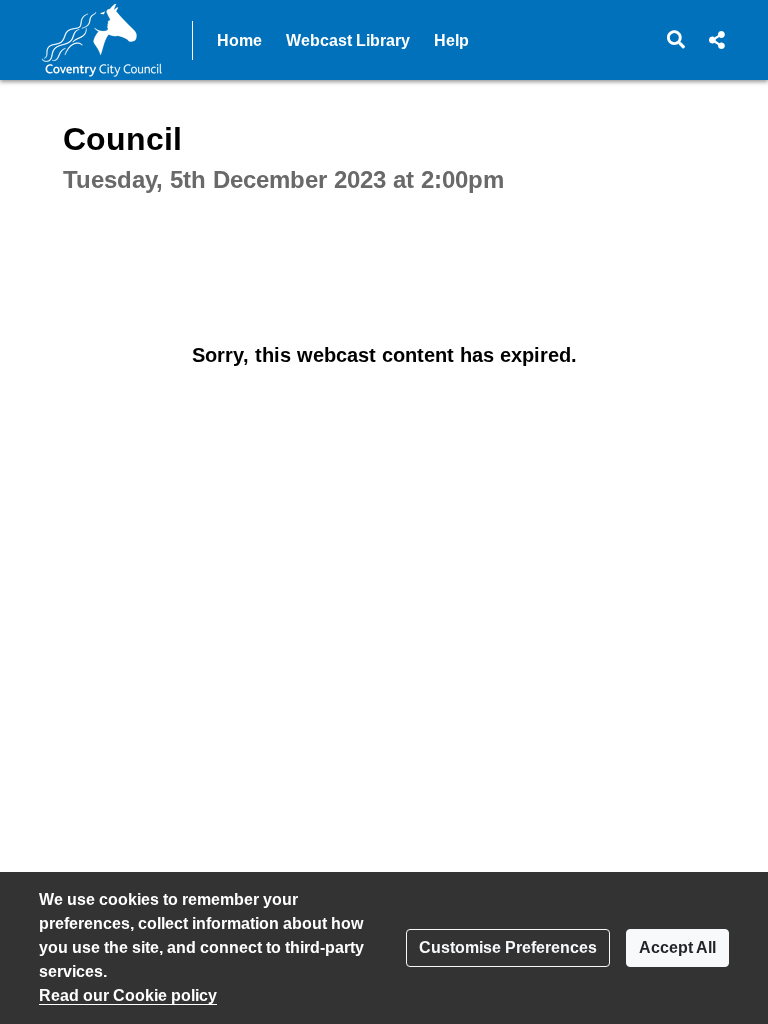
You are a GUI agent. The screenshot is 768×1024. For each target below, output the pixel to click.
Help (451, 40)
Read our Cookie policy (128, 995)
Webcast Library (348, 40)
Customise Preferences (508, 947)
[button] (676, 40)
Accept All (677, 947)
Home (239, 40)
